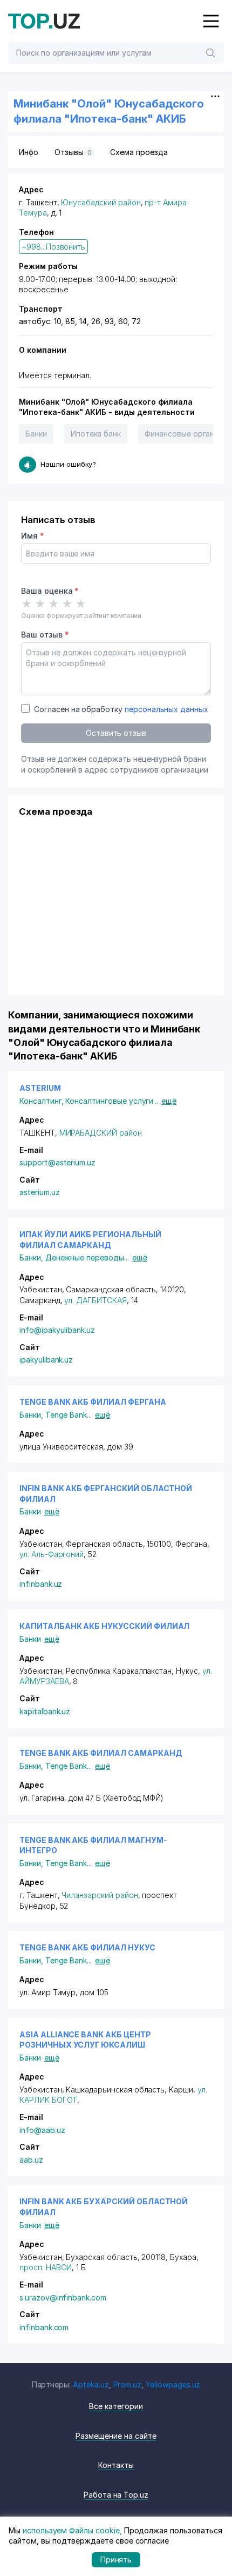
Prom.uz (128, 2384)
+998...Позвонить (53, 247)
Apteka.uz (91, 2384)
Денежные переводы (87, 1257)
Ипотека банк (96, 434)
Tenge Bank (69, 1415)
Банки (36, 434)
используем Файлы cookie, (72, 2530)
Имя (33, 536)
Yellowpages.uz (173, 2384)
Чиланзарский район (100, 1895)
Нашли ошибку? (68, 464)
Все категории (116, 2406)
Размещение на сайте (116, 2436)
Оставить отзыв (116, 733)
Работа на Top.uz (116, 2495)
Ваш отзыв (45, 635)
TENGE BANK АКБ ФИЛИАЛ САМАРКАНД (101, 1753)
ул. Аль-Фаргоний (52, 1554)
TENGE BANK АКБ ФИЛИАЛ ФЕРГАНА (93, 1402)
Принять (116, 2560)
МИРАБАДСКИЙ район (101, 1133)
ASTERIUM (40, 1088)
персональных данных (166, 709)
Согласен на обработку (121, 709)
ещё (169, 1101)
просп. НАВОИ (46, 2267)
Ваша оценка (50, 591)
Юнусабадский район (101, 202)
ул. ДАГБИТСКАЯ (95, 1300)
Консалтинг (42, 1101)
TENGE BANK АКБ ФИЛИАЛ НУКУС (87, 1947)
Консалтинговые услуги (112, 1101)
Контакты (116, 2465)
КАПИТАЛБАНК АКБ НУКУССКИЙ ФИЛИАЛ (104, 1626)
